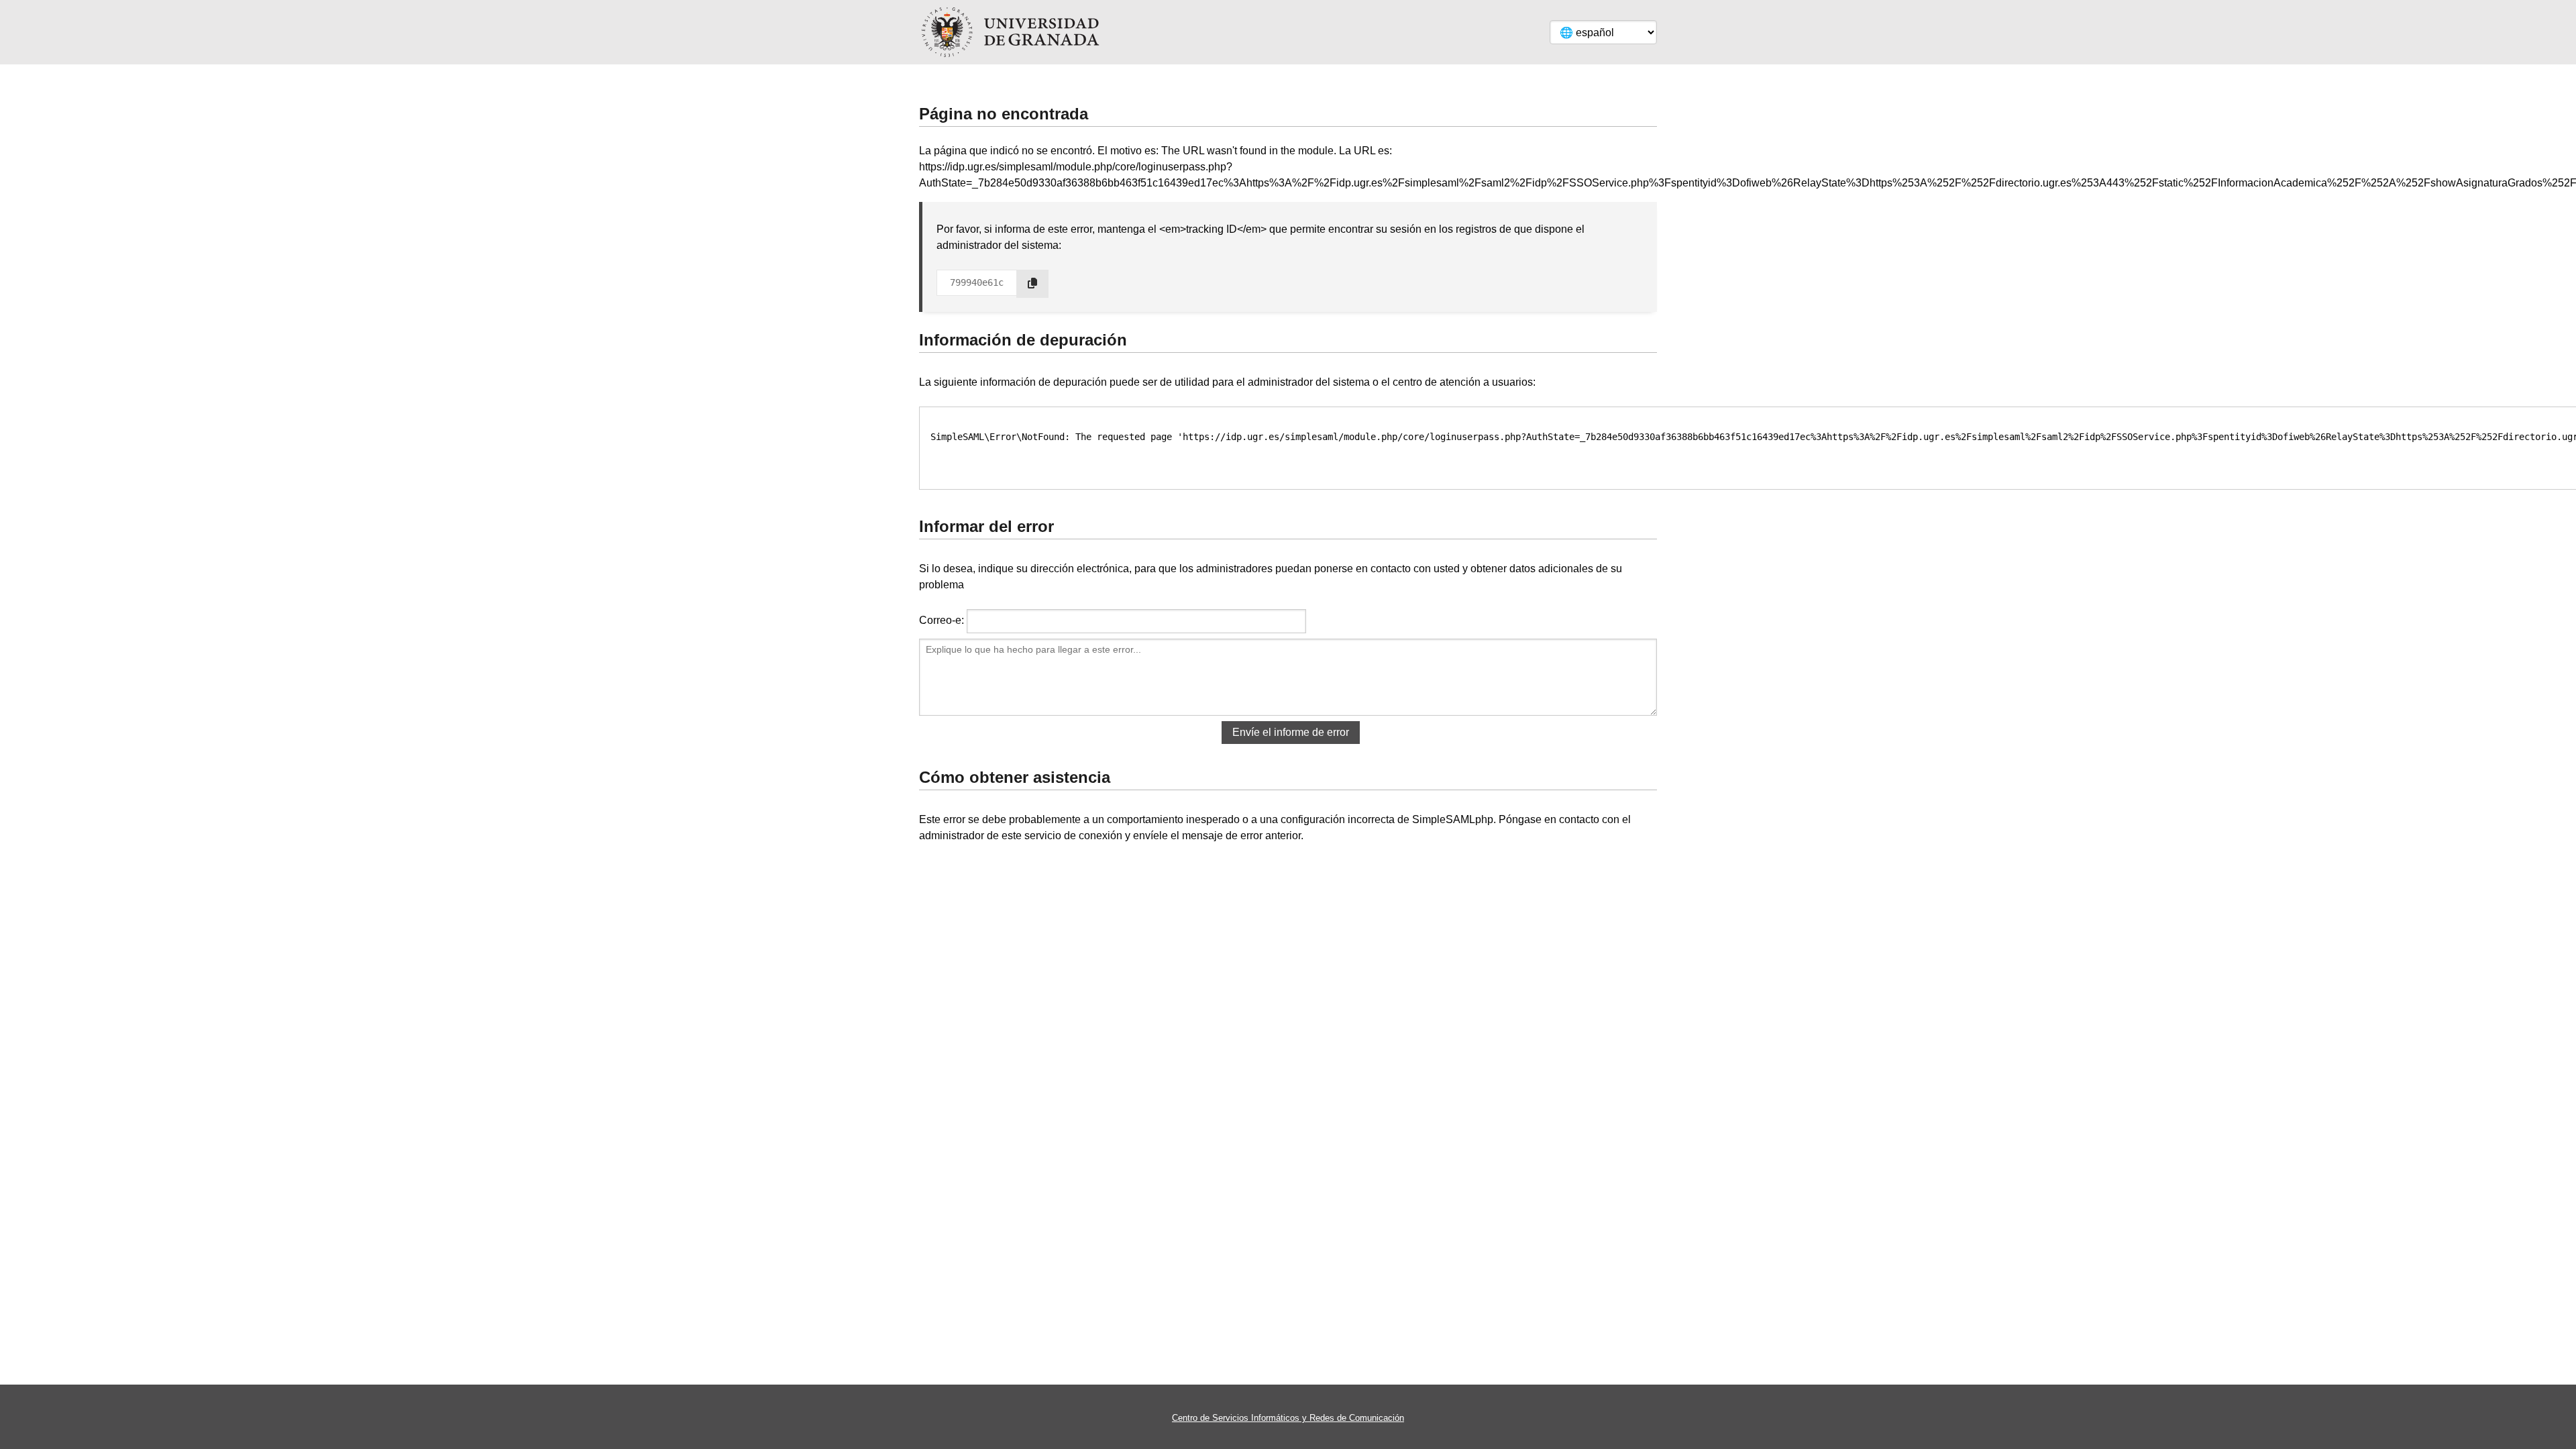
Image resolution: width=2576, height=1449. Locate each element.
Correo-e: (942, 620)
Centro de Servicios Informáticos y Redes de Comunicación (1288, 1418)
